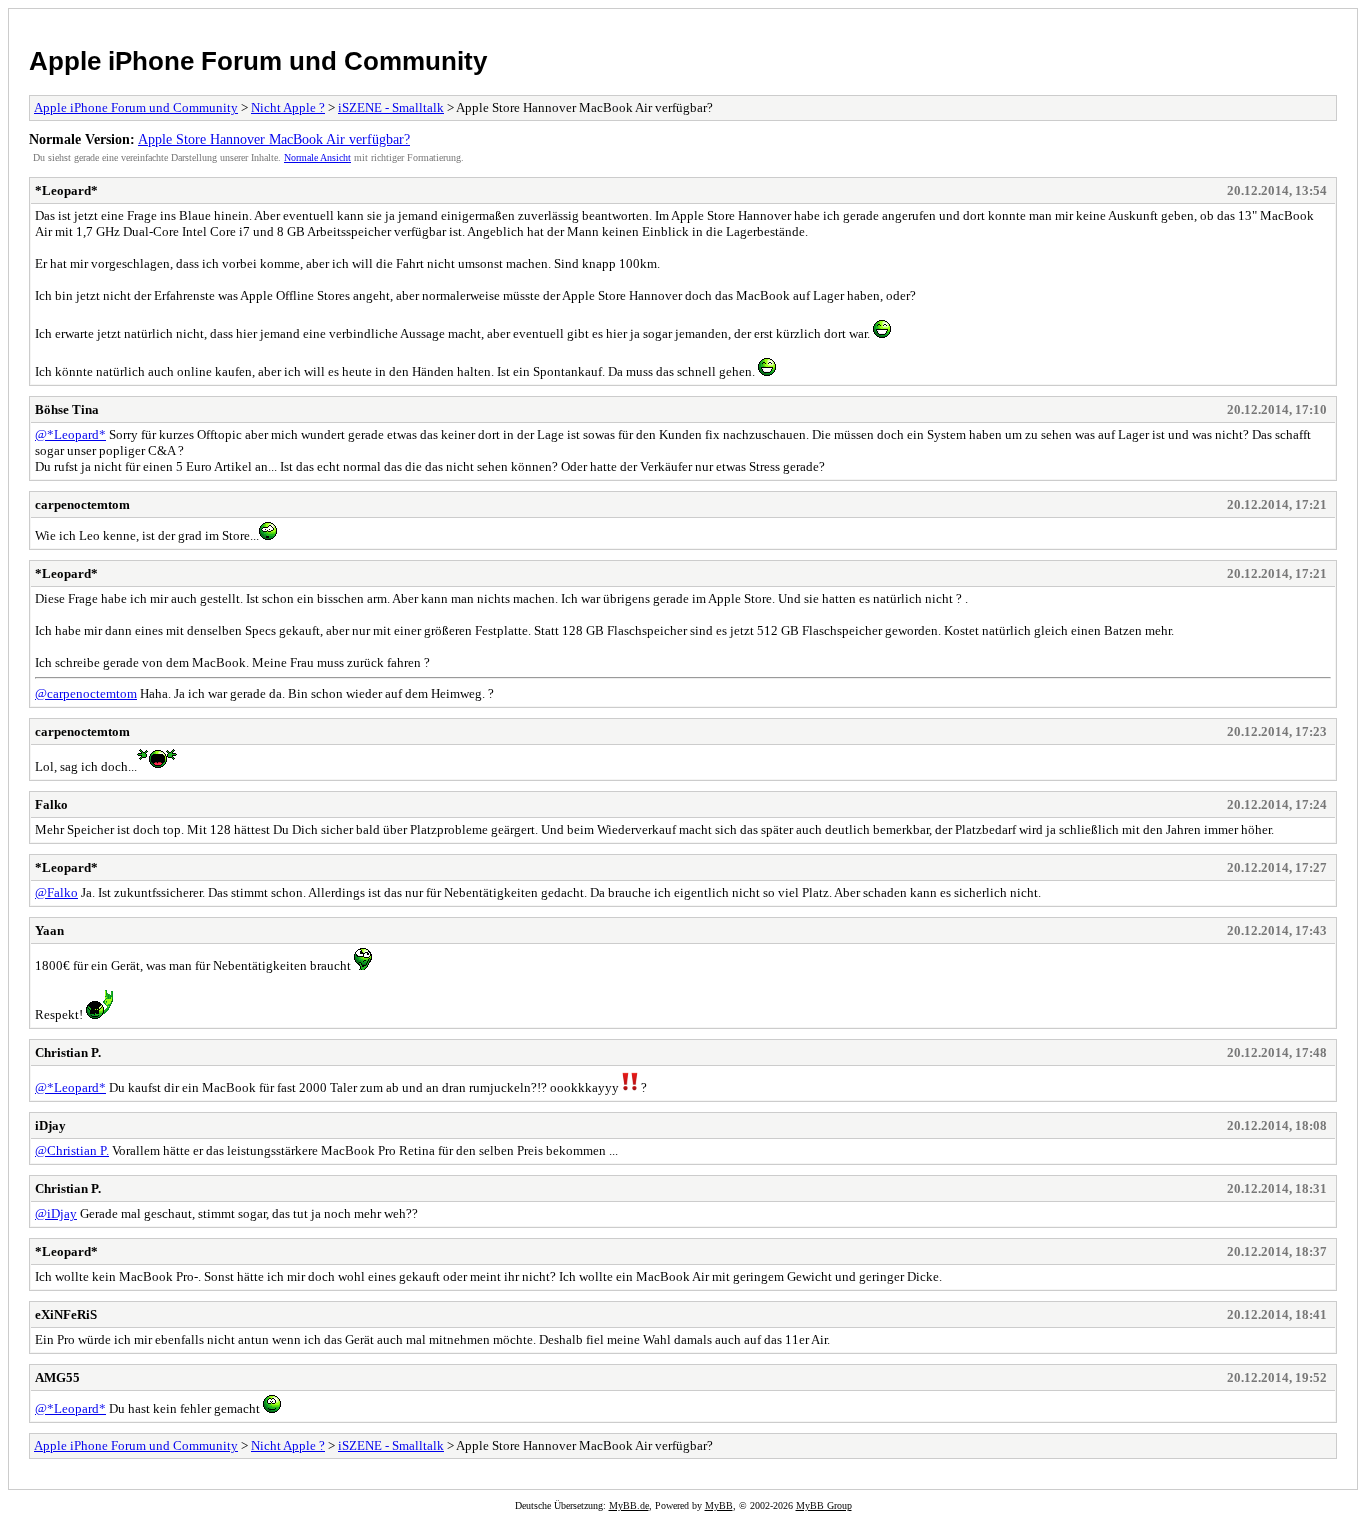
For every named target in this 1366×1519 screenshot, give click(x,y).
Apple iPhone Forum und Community (258, 61)
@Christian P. (72, 1150)
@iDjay (56, 1213)
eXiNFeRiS (66, 1314)
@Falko (56, 892)
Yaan (49, 930)
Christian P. (68, 1052)
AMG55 (57, 1377)
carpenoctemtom (82, 504)
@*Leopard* (70, 434)
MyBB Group (824, 1505)
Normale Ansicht (317, 157)
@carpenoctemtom (86, 693)
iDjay (50, 1125)
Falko (51, 804)
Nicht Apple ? (288, 107)
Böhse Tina (67, 409)
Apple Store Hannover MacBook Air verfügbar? (274, 139)
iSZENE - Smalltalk (391, 107)
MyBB (719, 1505)
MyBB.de (629, 1505)
